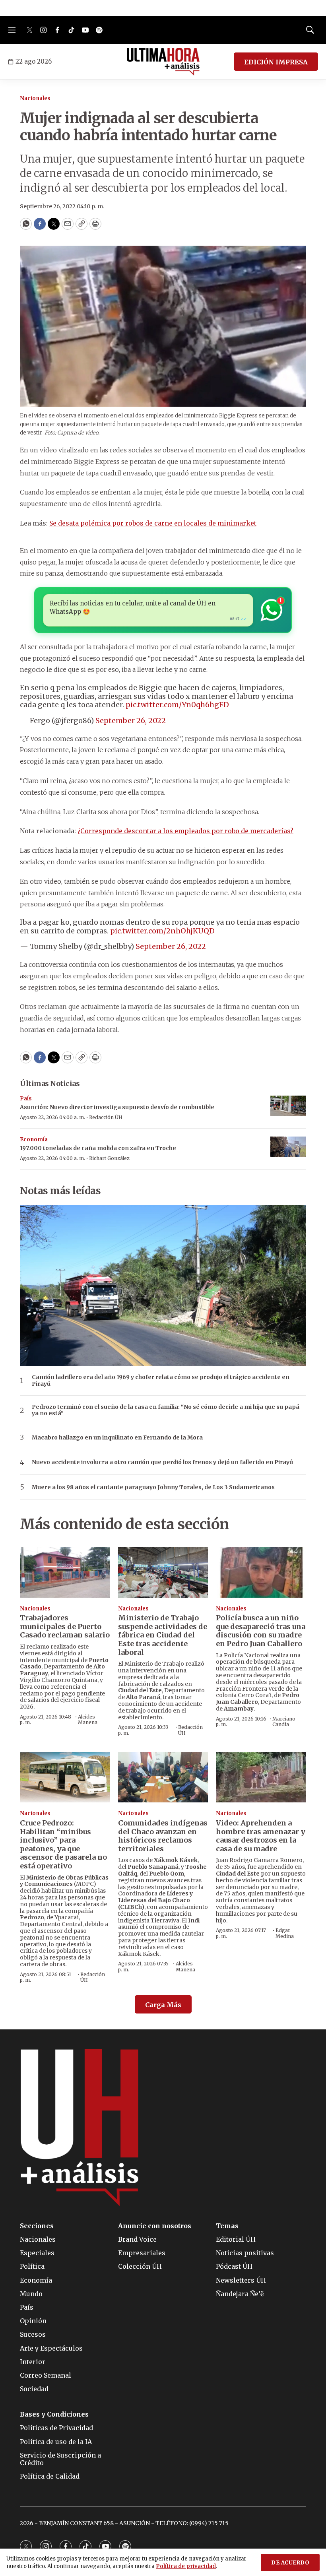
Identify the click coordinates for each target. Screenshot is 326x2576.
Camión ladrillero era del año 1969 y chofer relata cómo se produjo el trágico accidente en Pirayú (161, 1381)
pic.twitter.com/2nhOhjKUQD (162, 931)
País (26, 1099)
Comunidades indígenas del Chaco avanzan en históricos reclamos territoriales (163, 1836)
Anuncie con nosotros (155, 2226)
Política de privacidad (186, 2566)
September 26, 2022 (131, 721)
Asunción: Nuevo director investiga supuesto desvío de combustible (117, 1107)
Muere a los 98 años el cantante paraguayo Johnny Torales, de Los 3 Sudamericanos (153, 1487)
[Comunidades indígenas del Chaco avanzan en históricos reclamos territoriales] (163, 1777)
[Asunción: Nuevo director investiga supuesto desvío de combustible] (288, 1106)
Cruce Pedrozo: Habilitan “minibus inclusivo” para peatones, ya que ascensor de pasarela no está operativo (63, 1844)
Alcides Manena (88, 1720)
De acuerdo (290, 2563)
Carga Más (163, 2005)
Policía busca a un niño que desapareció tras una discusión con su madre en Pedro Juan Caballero (261, 1631)
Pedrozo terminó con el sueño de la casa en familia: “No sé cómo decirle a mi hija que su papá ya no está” (166, 1410)
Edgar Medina (285, 1933)
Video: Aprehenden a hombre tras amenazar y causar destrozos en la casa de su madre (261, 1836)
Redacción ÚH (106, 1117)
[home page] (163, 62)
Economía (34, 1140)
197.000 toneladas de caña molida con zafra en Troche (98, 1148)
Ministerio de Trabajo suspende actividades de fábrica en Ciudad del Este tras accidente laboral (163, 1635)
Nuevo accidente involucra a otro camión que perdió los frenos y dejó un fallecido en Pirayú (162, 1462)
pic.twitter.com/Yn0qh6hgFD (177, 705)
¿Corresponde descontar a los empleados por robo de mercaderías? (185, 831)
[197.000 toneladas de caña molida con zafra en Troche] (288, 1147)
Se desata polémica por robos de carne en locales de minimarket (153, 523)
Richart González (109, 1158)
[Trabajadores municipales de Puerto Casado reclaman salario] (65, 1572)
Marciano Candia (284, 1722)
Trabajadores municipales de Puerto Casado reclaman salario (65, 1626)
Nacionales (35, 98)
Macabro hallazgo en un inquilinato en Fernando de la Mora (117, 1438)
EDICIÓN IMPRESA (276, 62)
